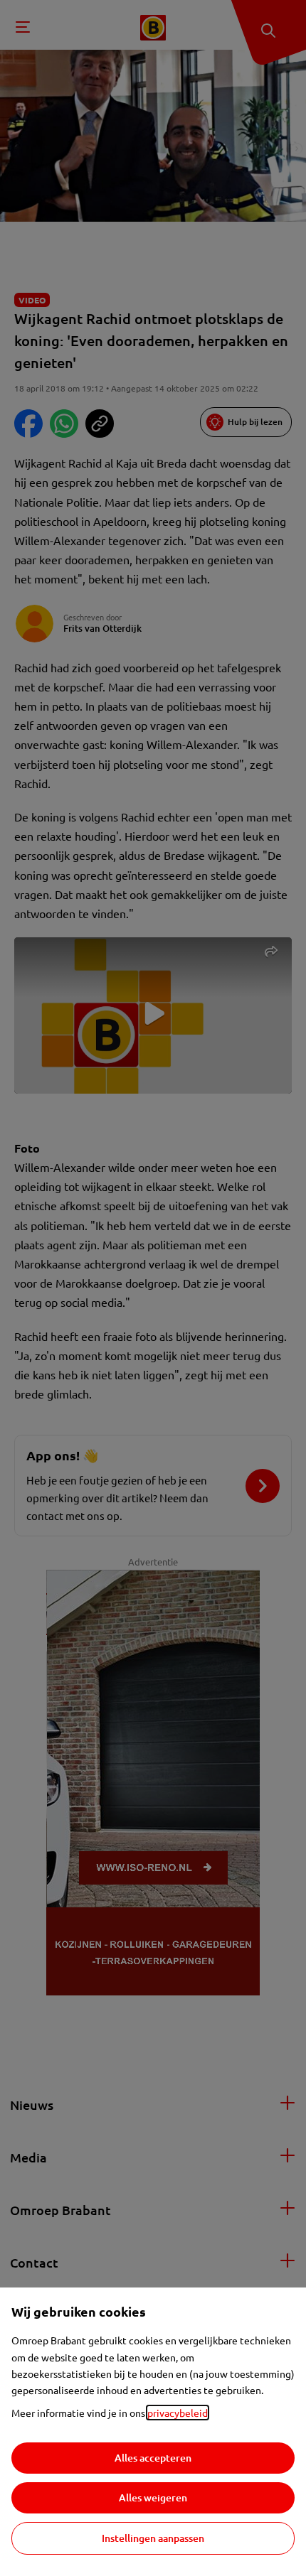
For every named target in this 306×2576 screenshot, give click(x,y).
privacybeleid (178, 2413)
